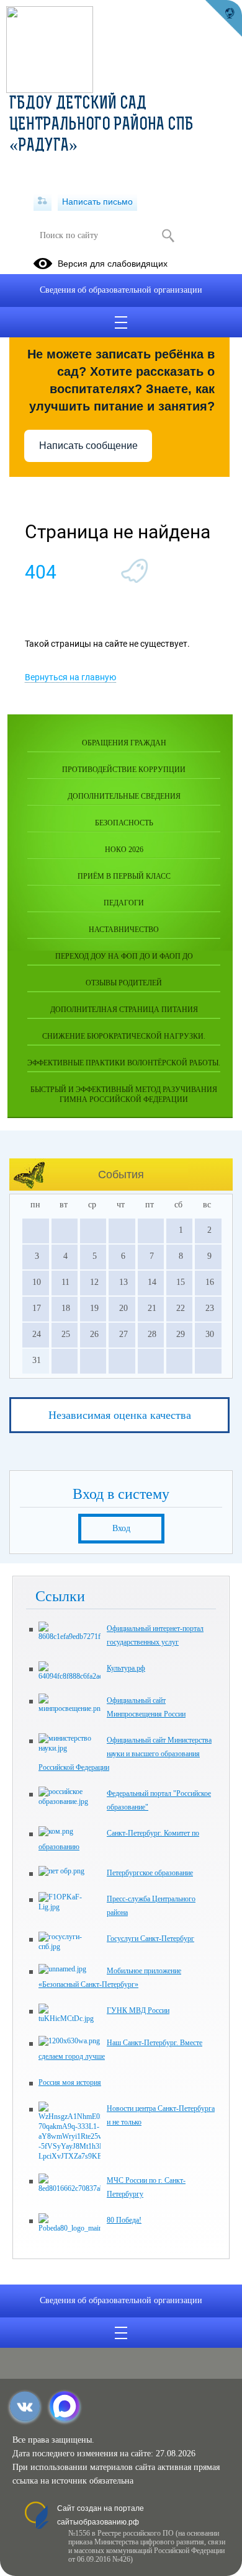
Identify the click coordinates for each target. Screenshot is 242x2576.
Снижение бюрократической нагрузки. (124, 1036)
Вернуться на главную (70, 677)
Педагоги (124, 903)
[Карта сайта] (43, 202)
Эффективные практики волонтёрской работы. (124, 1063)
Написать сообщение (88, 446)
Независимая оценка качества (120, 1415)
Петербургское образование (150, 1873)
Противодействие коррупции (124, 770)
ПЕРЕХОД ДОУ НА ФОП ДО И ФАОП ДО (124, 956)
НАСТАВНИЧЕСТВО (124, 930)
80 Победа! (124, 2220)
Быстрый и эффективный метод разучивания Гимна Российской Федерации (124, 1095)
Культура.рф (126, 1668)
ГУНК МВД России (138, 2010)
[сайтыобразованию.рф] (223, 19)
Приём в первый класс (124, 876)
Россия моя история (70, 2082)
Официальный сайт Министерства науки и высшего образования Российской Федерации (125, 1754)
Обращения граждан (124, 743)
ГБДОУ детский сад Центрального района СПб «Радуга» (101, 125)
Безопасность (124, 823)
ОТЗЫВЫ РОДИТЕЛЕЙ (124, 983)
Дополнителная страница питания (124, 1010)
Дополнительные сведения (124, 796)
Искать (168, 236)
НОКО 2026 (124, 850)
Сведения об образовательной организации (121, 290)
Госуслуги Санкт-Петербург (150, 1939)
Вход (121, 1528)
